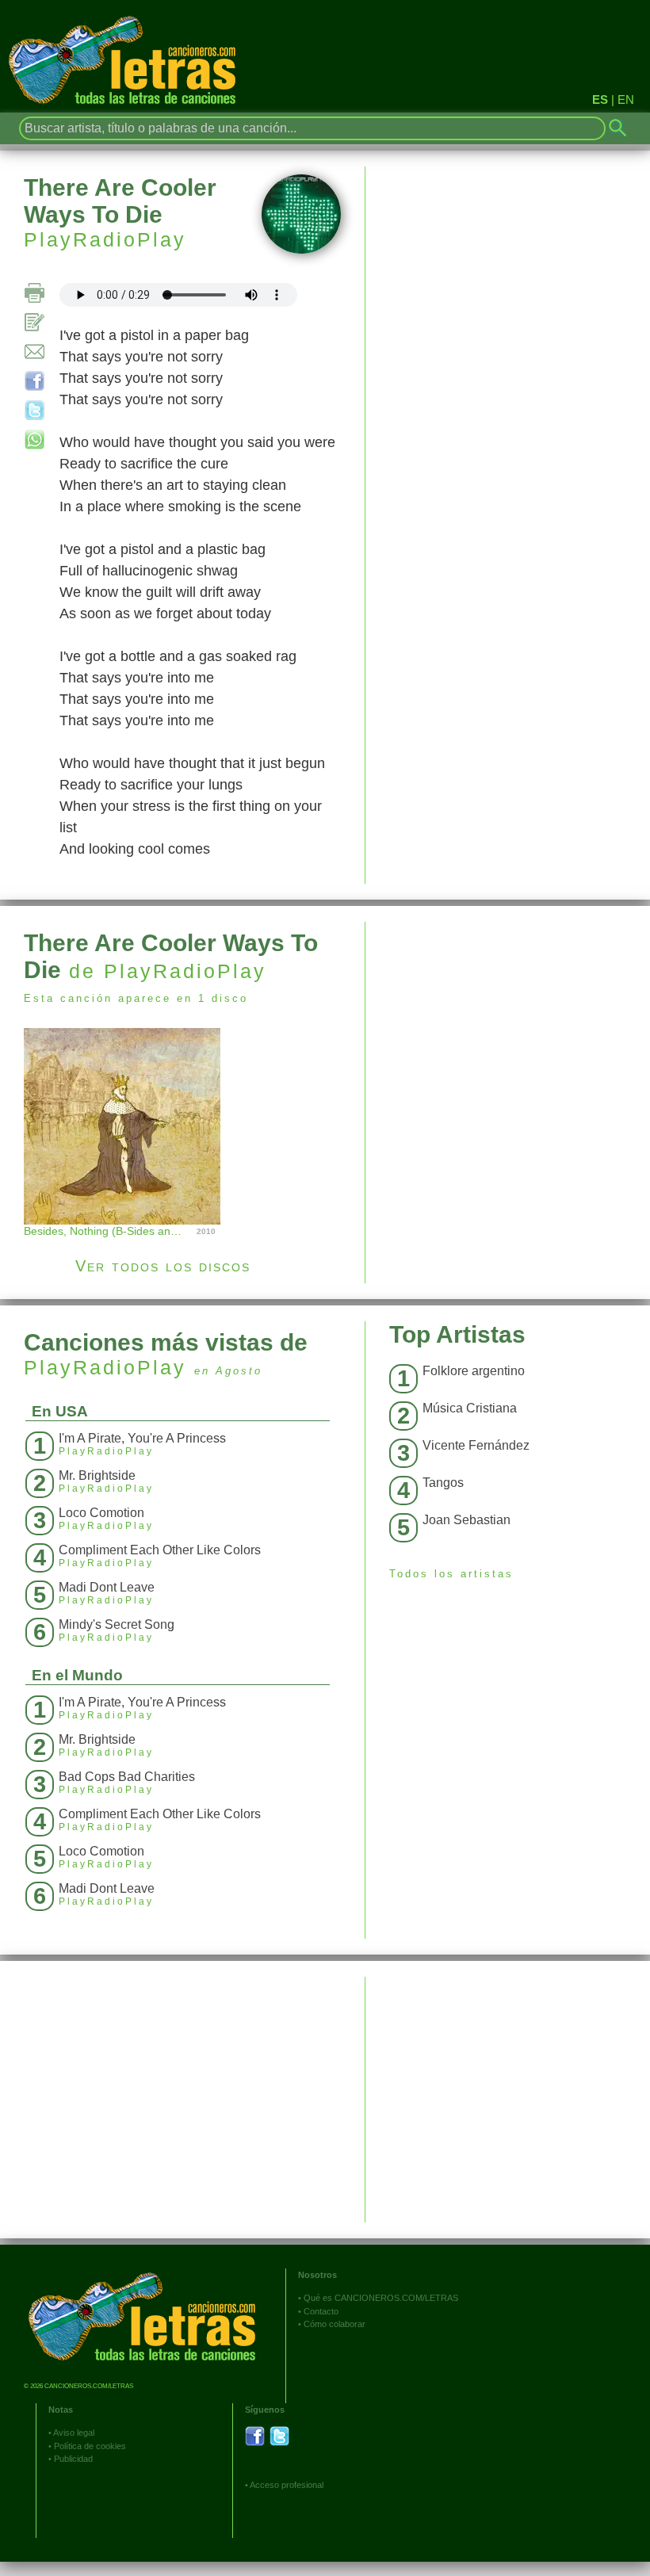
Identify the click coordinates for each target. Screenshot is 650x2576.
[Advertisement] (508, 1033)
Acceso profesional (287, 2485)
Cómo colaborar (335, 2324)
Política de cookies (90, 2446)
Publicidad (73, 2459)
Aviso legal (74, 2433)
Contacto (321, 2311)
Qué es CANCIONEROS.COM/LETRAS (381, 2298)
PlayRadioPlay (105, 239)
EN (626, 99)
